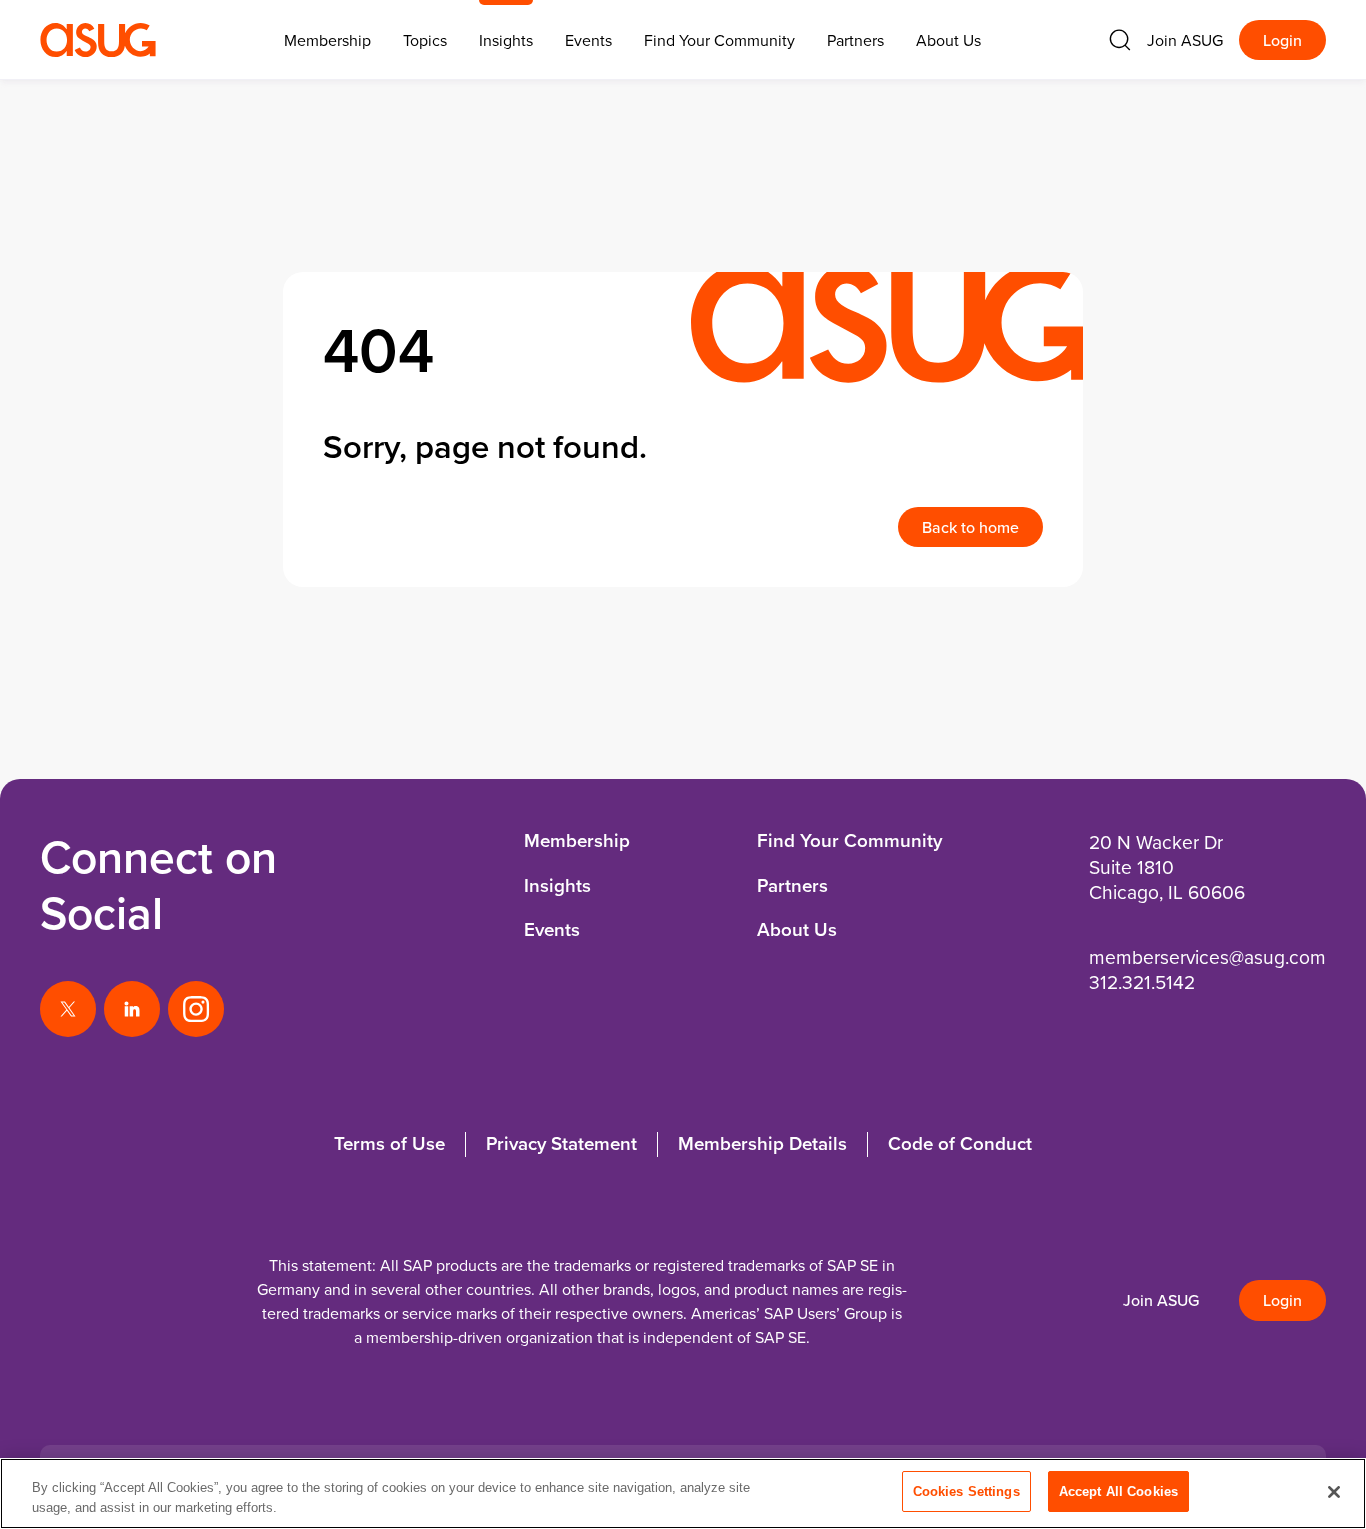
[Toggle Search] (1120, 40)
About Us (948, 40)
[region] (683, 1493)
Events (588, 40)
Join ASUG (1185, 40)
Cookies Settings (966, 1491)
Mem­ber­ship (327, 40)
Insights (506, 40)
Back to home (970, 527)
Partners (855, 40)
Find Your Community (719, 40)
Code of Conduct (960, 1143)
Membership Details (762, 1143)
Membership (577, 840)
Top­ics (425, 40)
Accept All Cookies (1118, 1491)
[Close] (1334, 1492)
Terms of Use (389, 1143)
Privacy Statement (561, 1143)
